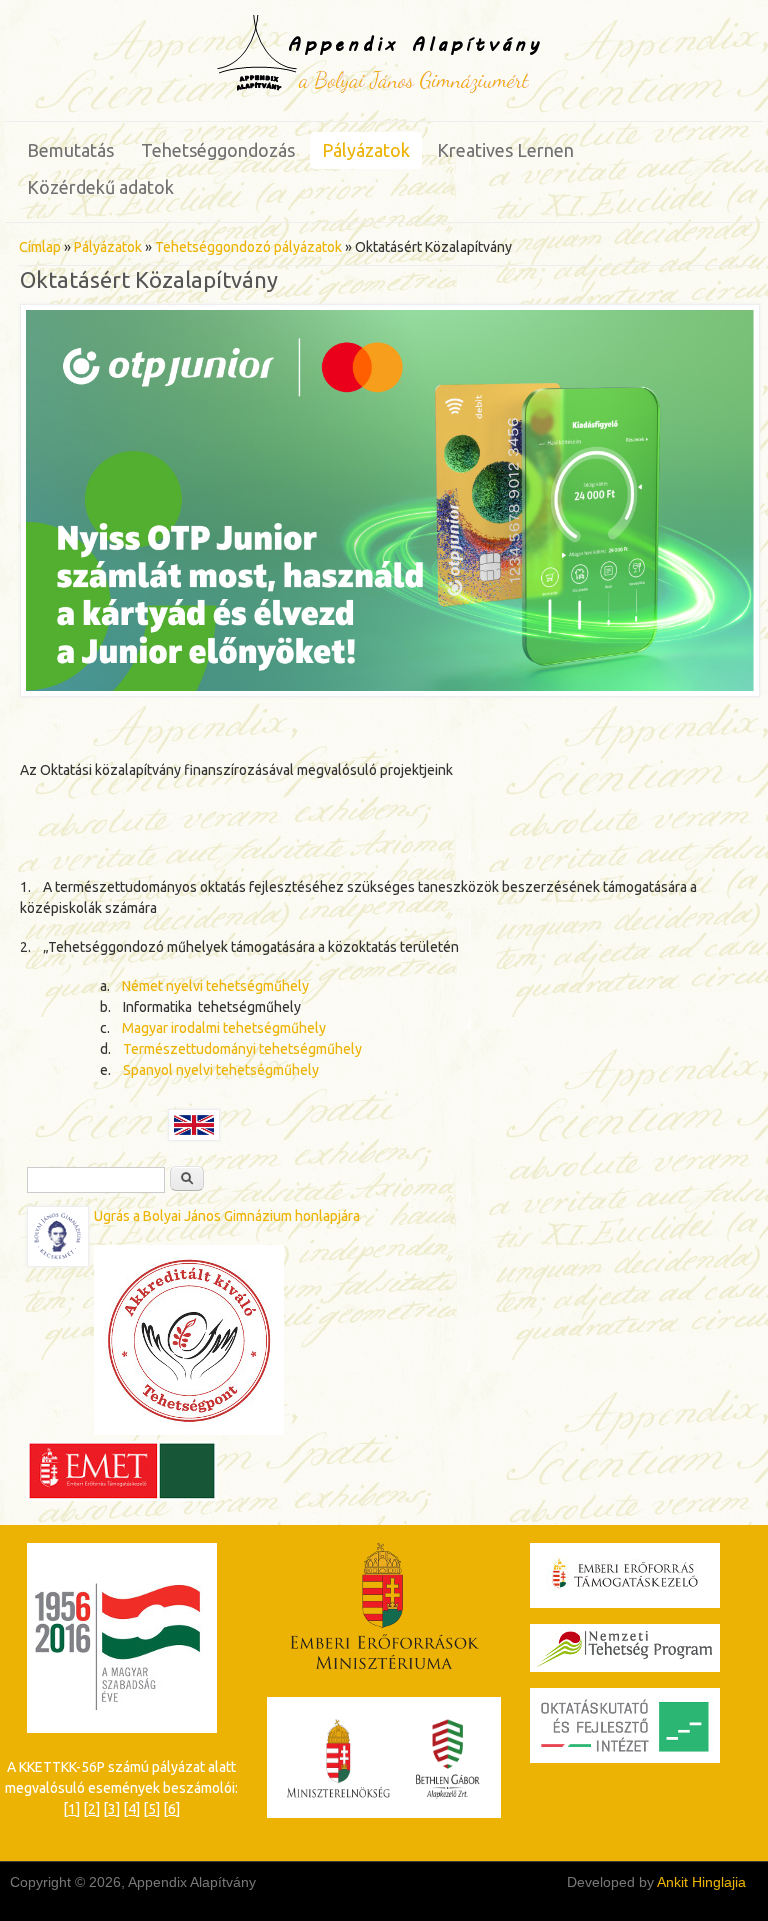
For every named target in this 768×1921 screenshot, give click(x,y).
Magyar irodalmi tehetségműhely (224, 1028)
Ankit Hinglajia (701, 1882)
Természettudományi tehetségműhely (242, 1049)
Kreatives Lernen (505, 150)
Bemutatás (70, 150)
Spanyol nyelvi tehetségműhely (221, 1070)
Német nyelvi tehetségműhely (215, 986)
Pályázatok (366, 150)
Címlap (40, 247)
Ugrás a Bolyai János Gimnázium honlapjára (227, 1216)
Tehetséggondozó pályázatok (248, 247)
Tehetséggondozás (218, 150)
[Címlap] (384, 92)
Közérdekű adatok (100, 187)
